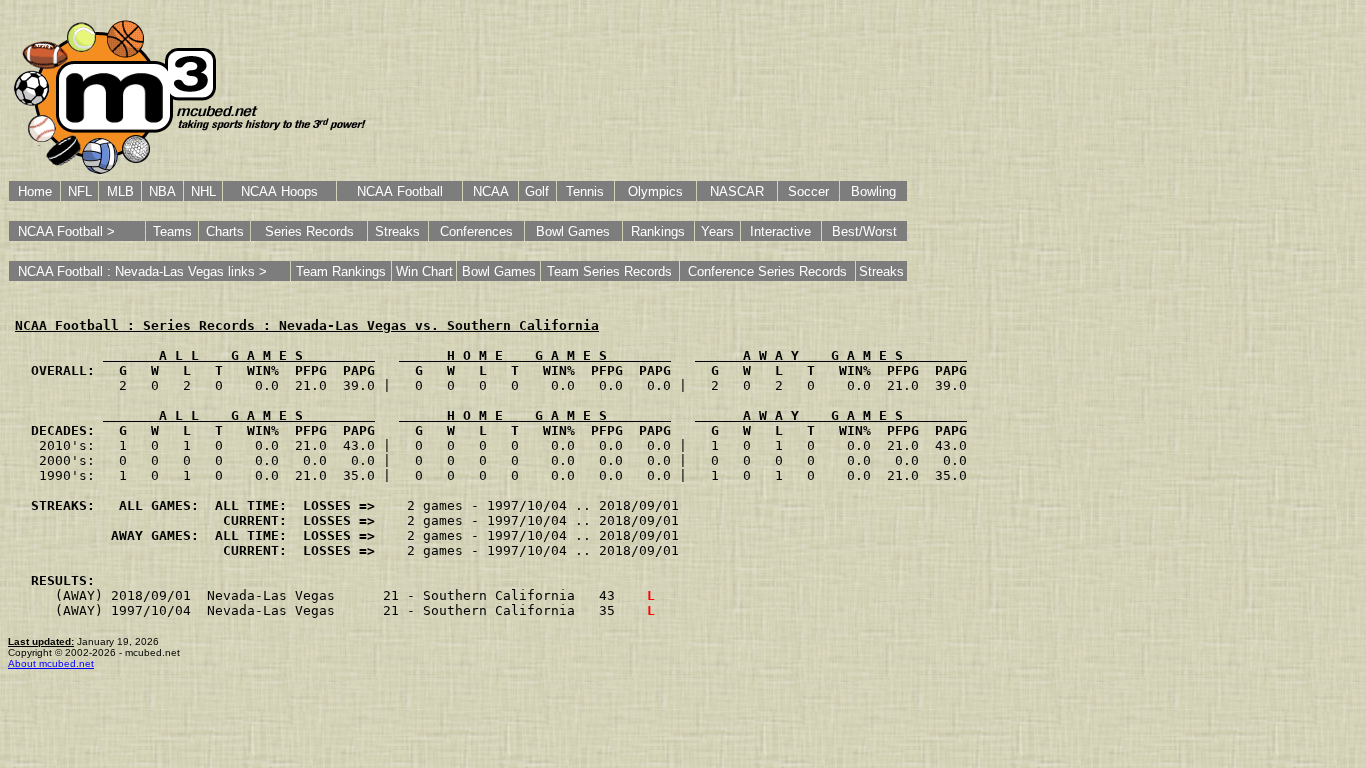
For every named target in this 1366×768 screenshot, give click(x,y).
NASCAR (737, 191)
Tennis (585, 191)
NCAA (491, 191)
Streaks (397, 231)
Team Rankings (341, 271)
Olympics (655, 191)
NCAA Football (400, 191)
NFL (80, 191)
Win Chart (424, 271)
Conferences (476, 231)
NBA (162, 191)
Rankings (658, 231)
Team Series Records (609, 271)
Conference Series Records (767, 271)
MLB (120, 191)
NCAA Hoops (279, 191)
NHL (203, 191)
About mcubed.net (51, 663)
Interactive (780, 231)
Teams (172, 231)
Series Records (309, 231)
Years (717, 231)
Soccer (808, 191)
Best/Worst (864, 231)
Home (35, 191)
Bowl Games (573, 231)
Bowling (873, 191)
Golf (537, 191)
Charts (225, 231)
